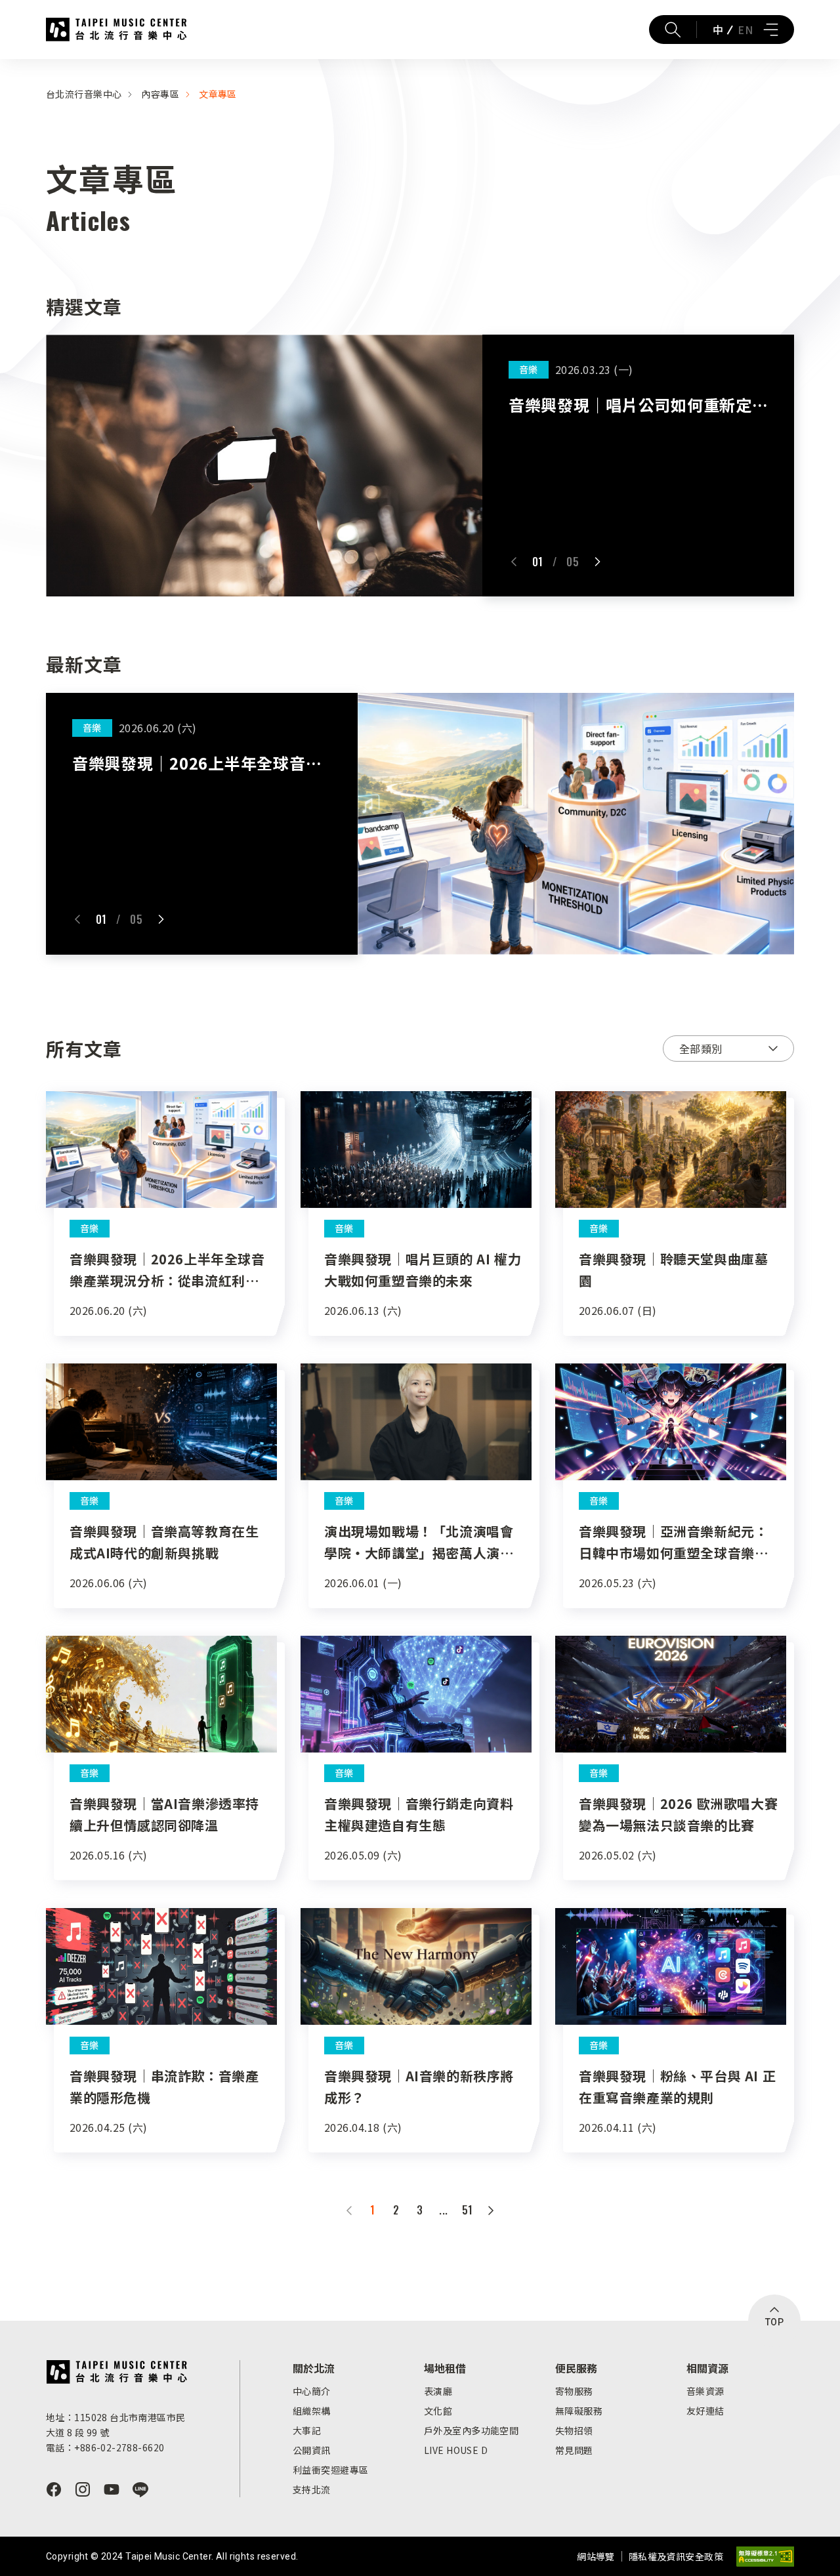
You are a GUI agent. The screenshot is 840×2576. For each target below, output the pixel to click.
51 (468, 2210)
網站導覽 (596, 2556)
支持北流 (312, 2489)
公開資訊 (312, 2450)
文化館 (438, 2411)
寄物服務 (574, 2391)
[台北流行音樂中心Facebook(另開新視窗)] (54, 2489)
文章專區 (218, 94)
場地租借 (445, 2368)
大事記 (307, 2430)
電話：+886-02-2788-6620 (105, 2447)
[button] (514, 562)
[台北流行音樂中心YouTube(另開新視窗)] (112, 2489)
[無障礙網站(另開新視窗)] (765, 2557)
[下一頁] (491, 2211)
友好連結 (705, 2411)
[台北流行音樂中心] (116, 2372)
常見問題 (574, 2450)
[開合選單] (770, 30)
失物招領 (574, 2430)
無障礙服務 (579, 2411)
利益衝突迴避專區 (330, 2470)
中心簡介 (312, 2391)
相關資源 (707, 2368)
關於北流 (314, 2368)
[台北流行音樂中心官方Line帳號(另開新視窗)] (140, 2489)
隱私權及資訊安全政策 (676, 2556)
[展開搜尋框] (673, 30)
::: (4, 67)
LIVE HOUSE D (456, 2450)
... (443, 2210)
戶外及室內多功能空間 (471, 2430)
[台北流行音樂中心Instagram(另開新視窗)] (83, 2489)
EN (745, 30)
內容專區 (160, 94)
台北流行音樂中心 (116, 30)
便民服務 (576, 2368)
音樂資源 (705, 2391)
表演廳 (438, 2391)
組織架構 (312, 2411)
